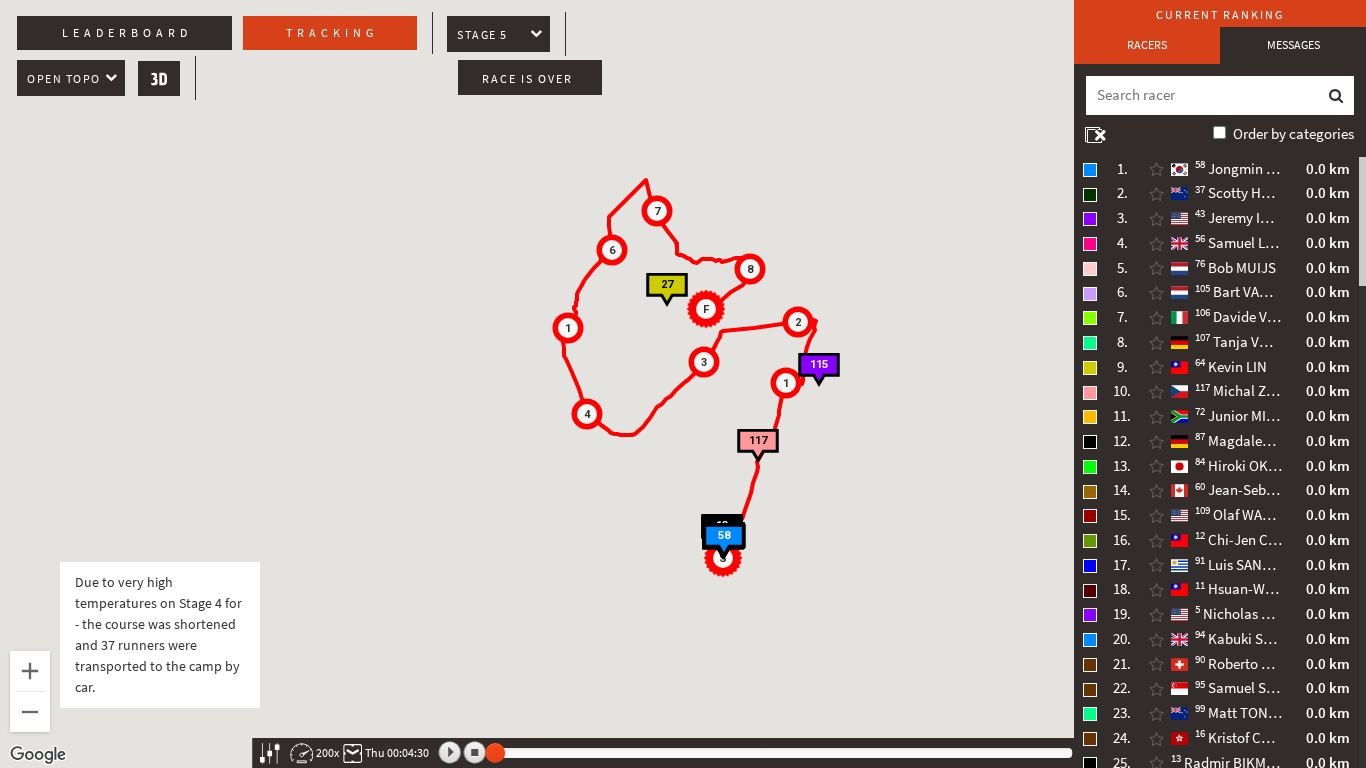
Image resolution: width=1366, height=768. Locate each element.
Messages (1293, 45)
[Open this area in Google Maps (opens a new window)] (38, 755)
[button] (786, 383)
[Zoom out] (30, 712)
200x (327, 753)
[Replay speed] (301, 753)
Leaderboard (127, 33)
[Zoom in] (30, 671)
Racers (1147, 45)
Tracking (332, 33)
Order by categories (1293, 134)
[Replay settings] (269, 753)
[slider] (495, 753)
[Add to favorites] (1156, 170)
